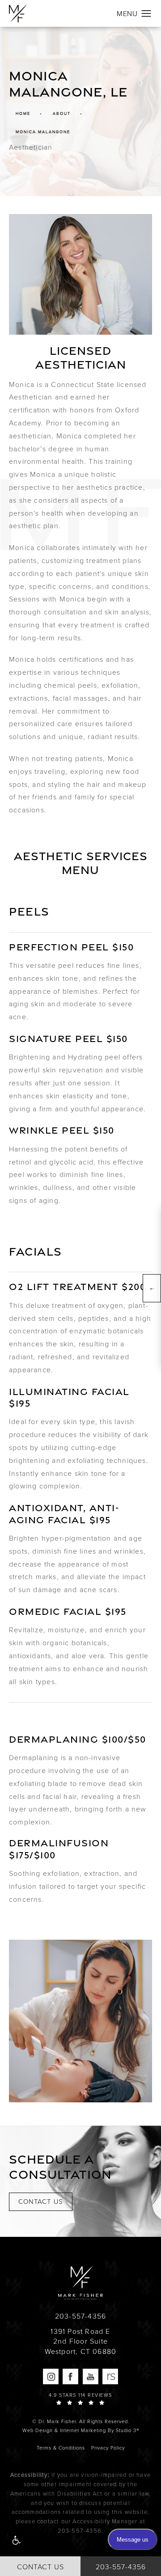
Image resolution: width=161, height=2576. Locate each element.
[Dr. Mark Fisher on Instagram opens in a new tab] (51, 2376)
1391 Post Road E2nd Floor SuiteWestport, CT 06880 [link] (81, 2342)
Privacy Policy (108, 2448)
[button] (16, 2541)
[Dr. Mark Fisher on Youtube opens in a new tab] (91, 2376)
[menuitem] (51, 2376)
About (62, 114)
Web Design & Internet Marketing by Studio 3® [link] (81, 2430)
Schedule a (59, 2166)
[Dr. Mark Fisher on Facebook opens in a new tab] (70, 2376)
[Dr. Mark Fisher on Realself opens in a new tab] (110, 2376)
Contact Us (41, 2202)
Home (23, 114)
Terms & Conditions (61, 2448)
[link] (80, 2316)
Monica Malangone (43, 132)
